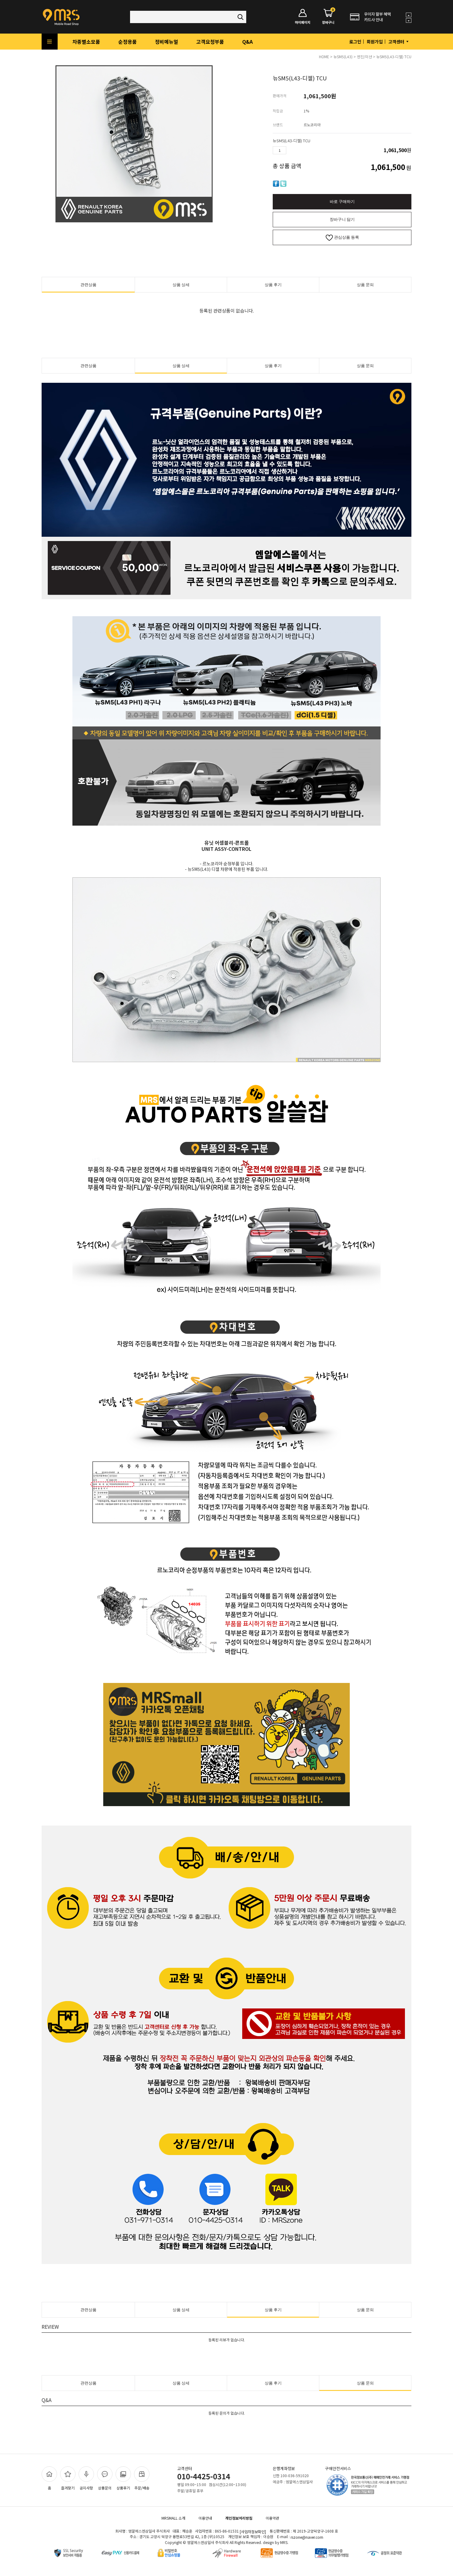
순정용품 (128, 42)
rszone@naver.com (307, 2537)
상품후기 (123, 2488)
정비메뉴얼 (167, 42)
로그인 (355, 42)
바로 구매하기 (342, 202)
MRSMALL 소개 (173, 2518)
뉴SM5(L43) (343, 57)
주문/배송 (142, 2488)
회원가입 (375, 42)
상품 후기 (273, 285)
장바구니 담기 (342, 219)
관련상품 (88, 285)
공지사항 (86, 2488)
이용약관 (272, 2518)
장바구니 (328, 17)
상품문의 (105, 2488)
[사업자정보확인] (253, 2532)
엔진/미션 (364, 57)
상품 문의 (365, 285)
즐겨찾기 (68, 2488)
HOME (324, 57)
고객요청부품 (210, 42)
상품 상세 (181, 285)
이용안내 (205, 2518)
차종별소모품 (86, 42)
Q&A (247, 42)
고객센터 (397, 42)
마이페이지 (303, 22)
